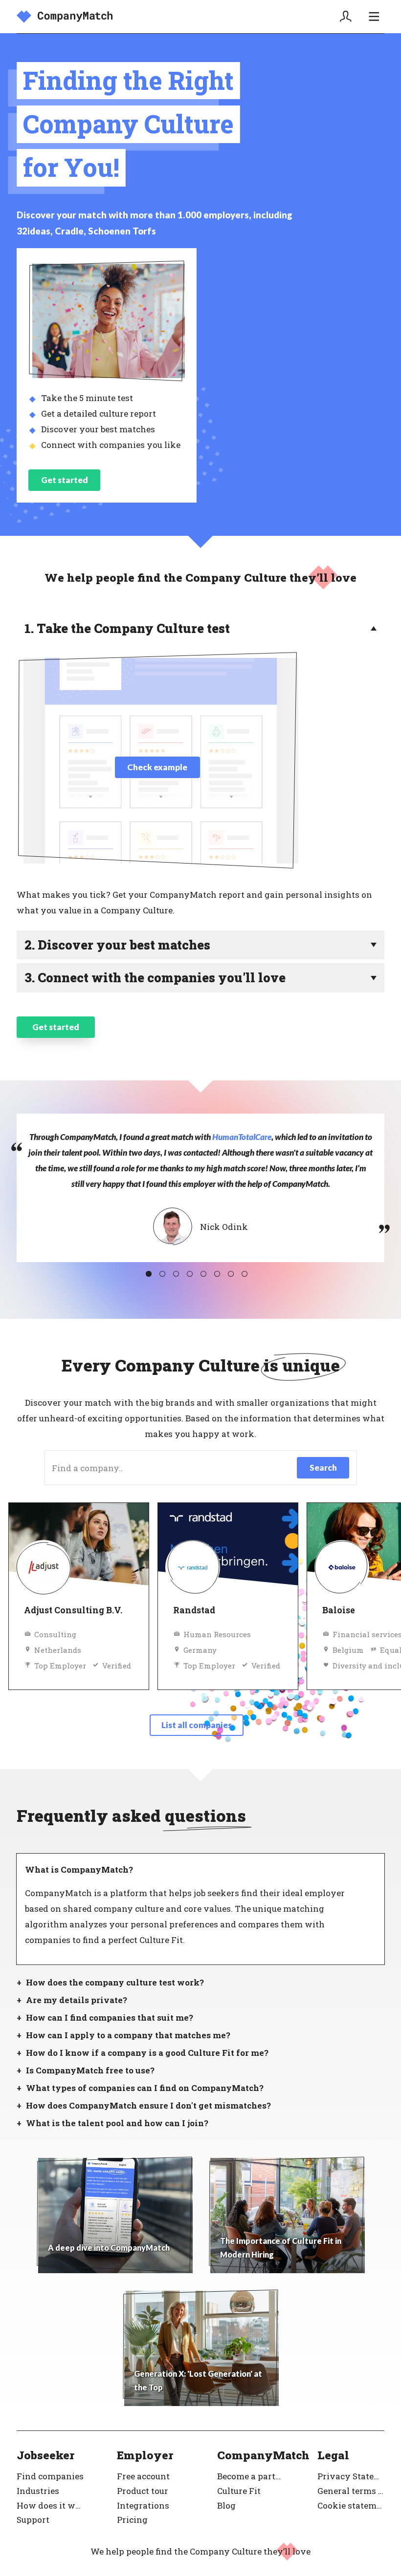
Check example (157, 767)
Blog (226, 2505)
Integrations (143, 2505)
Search (323, 1467)
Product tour (143, 2491)
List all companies (197, 1725)
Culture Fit (239, 2491)
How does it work (50, 2505)
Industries (38, 2491)
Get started (65, 480)
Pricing (132, 2520)
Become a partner (251, 2476)
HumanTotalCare (242, 1137)
